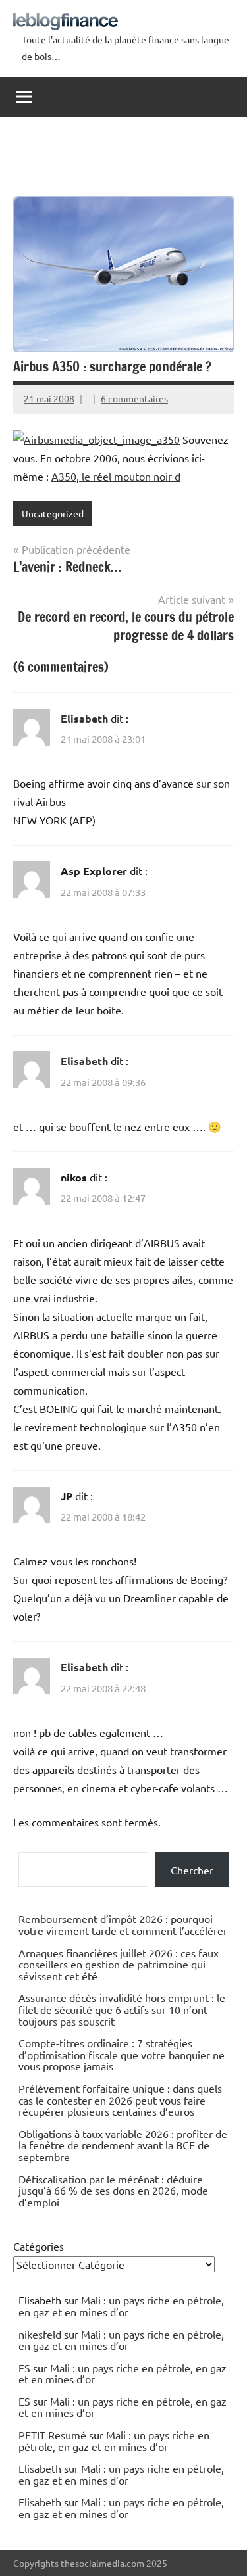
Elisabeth (84, 718)
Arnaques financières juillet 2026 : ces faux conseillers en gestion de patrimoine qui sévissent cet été (119, 1964)
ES (24, 2368)
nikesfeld (40, 2334)
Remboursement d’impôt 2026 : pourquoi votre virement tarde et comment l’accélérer (123, 1924)
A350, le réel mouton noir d (116, 476)
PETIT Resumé (52, 2435)
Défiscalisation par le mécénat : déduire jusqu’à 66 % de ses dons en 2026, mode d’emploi (113, 2190)
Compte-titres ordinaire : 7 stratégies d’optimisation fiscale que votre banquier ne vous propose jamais (122, 2054)
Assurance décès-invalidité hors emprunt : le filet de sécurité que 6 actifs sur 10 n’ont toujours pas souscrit (122, 2009)
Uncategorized (53, 513)
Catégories (39, 2246)
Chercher (192, 1870)
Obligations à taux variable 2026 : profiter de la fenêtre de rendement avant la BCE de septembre (123, 2145)
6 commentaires (134, 398)
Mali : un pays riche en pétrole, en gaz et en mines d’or (121, 2306)
